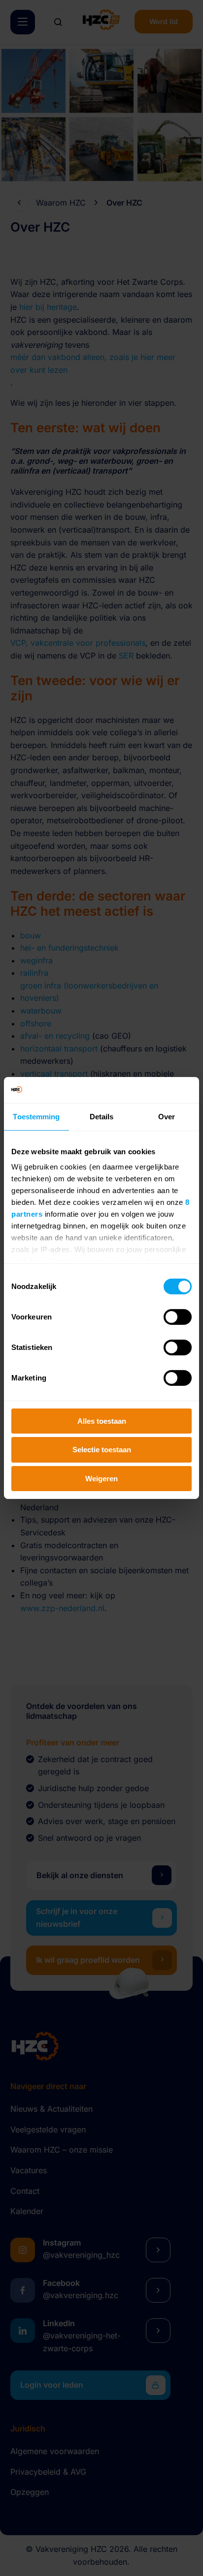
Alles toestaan (102, 1421)
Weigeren (101, 1479)
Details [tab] (102, 1116)
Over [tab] (167, 1116)
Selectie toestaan (102, 1450)
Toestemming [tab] (36, 1116)
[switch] (178, 1317)
